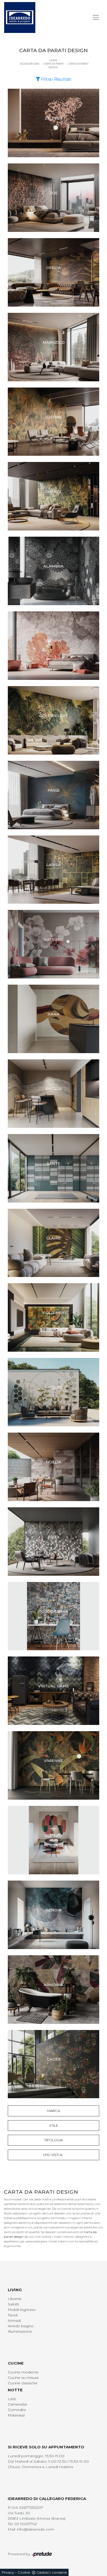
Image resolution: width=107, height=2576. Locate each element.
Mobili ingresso (22, 2310)
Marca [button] (54, 2111)
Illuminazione (20, 2331)
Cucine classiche (23, 2383)
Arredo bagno (21, 2326)
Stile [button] (53, 2125)
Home (53, 60)
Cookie (24, 2572)
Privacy (8, 2572)
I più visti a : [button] (53, 2155)
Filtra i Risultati (56, 79)
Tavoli (13, 2315)
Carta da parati (54, 64)
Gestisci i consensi (52, 2572)
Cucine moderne (23, 2372)
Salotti (13, 2304)
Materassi (16, 2415)
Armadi (14, 2321)
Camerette (18, 2404)
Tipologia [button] (53, 2140)
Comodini (17, 2410)
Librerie (15, 2299)
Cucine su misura (23, 2378)
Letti (12, 2399)
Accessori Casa (29, 64)
